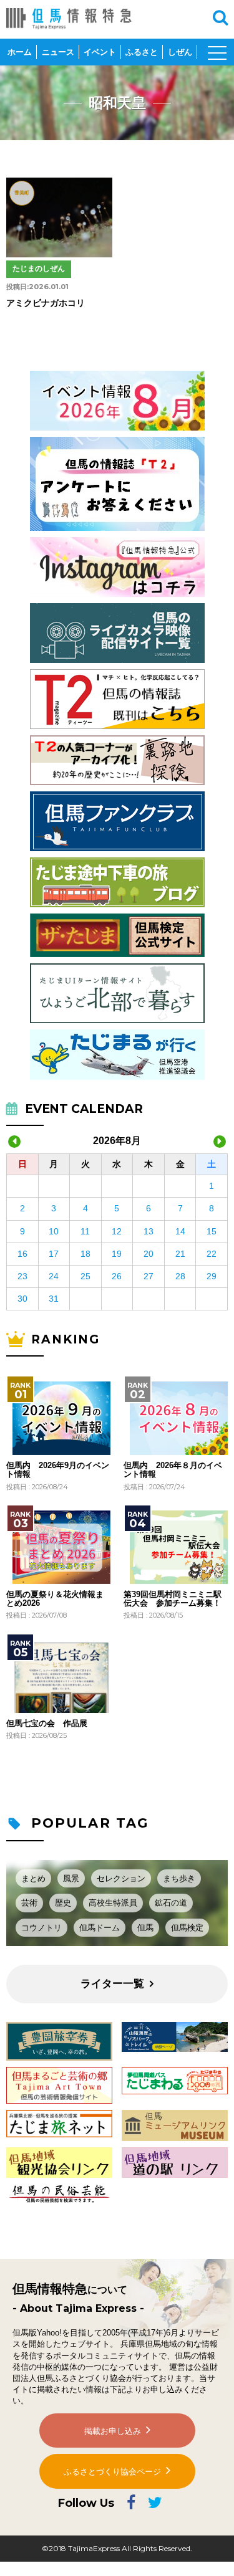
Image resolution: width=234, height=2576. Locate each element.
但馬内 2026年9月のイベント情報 (58, 1470)
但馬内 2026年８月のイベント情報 (173, 1470)
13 (149, 1231)
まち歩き (179, 1878)
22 (212, 1254)
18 (85, 1254)
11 (85, 1231)
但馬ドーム (100, 1928)
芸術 (29, 1903)
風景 (71, 1878)
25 (85, 1276)
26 (117, 1276)
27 (149, 1276)
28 (180, 1276)
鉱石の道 (171, 1903)
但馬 (145, 1928)
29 (212, 1276)
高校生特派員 (113, 1903)
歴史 (63, 1903)
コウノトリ (41, 1928)
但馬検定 (187, 1928)
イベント (100, 52)
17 (54, 1254)
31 (54, 1299)
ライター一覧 (112, 1984)
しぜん (180, 52)
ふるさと (142, 52)
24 (54, 1276)
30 (22, 1299)
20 (149, 1254)
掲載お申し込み (113, 2431)
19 (117, 1254)
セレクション (121, 1878)
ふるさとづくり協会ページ (112, 2472)
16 (22, 1254)
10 (54, 1231)
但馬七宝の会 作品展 (47, 1724)
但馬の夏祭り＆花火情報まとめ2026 (55, 1599)
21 (180, 1254)
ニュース (58, 52)
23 (22, 1276)
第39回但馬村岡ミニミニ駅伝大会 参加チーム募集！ (173, 1599)
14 (180, 1231)
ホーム (20, 52)
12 (117, 1231)
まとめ (33, 1878)
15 (212, 1231)
